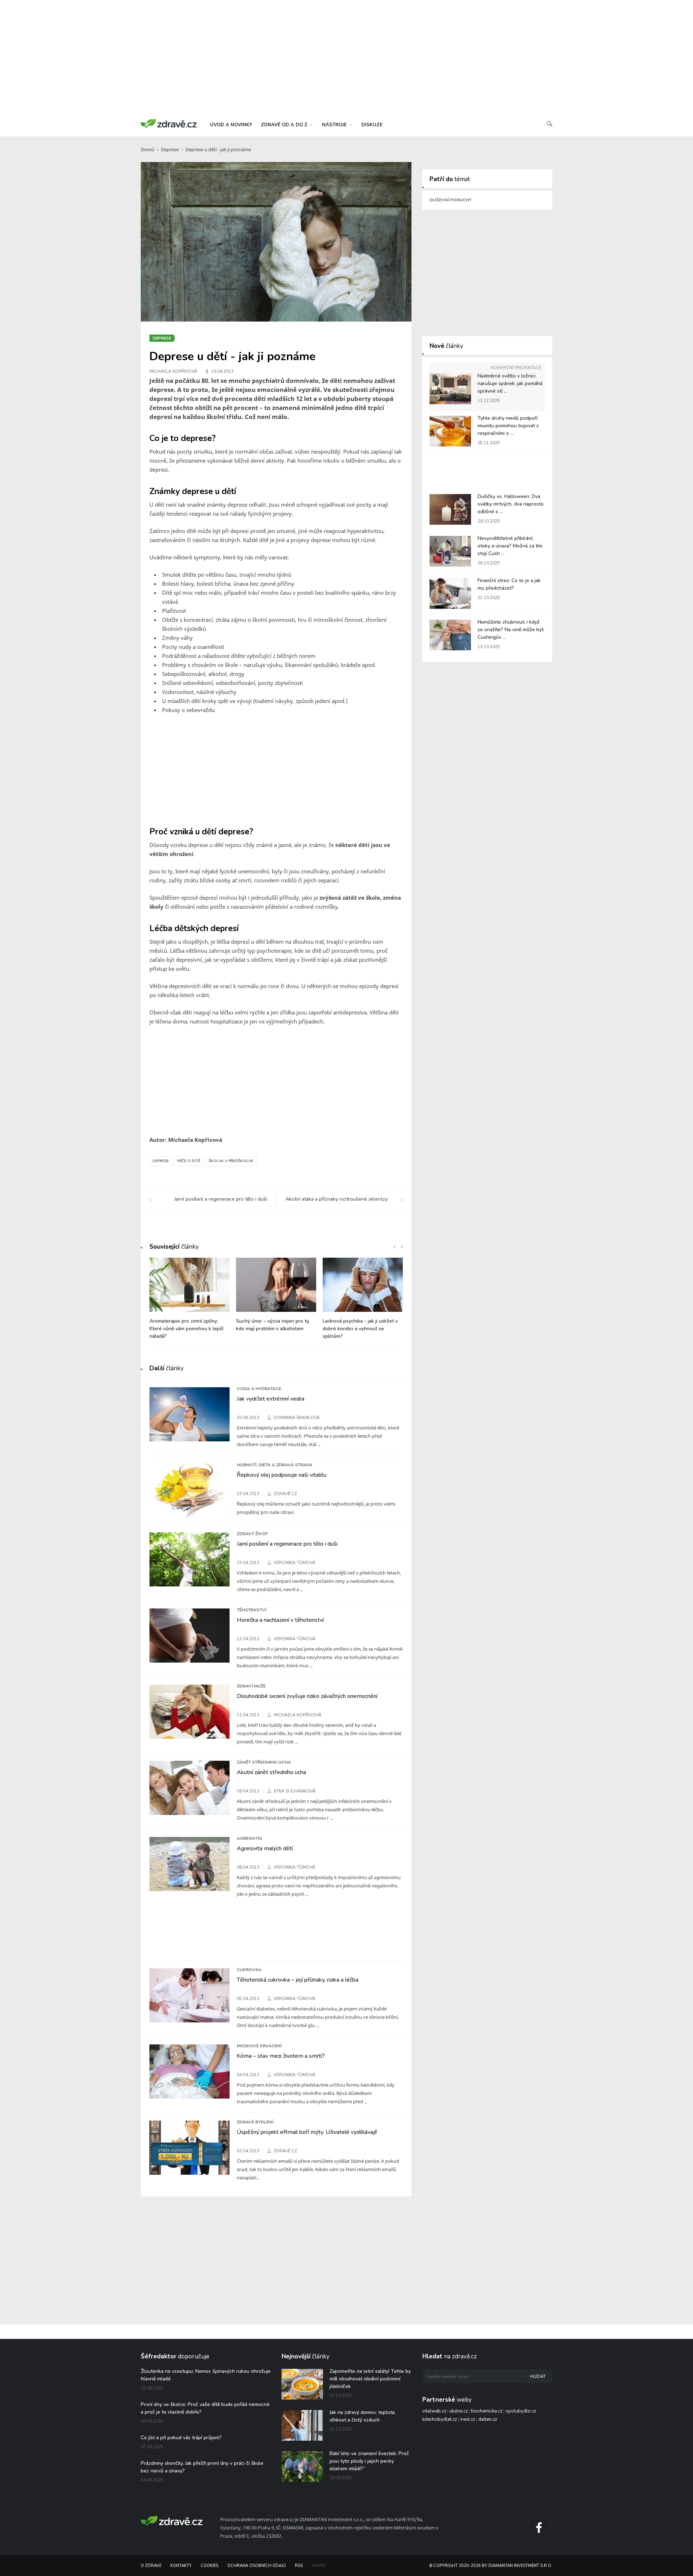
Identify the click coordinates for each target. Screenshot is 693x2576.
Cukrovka (249, 1970)
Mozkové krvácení (259, 2046)
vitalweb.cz (434, 2411)
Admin (319, 2566)
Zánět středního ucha (264, 1762)
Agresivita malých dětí (265, 1848)
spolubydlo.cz (521, 2411)
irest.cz (468, 2419)
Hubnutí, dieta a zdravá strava (274, 1465)
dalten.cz (488, 2419)
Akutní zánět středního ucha (271, 1772)
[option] (189, 1302)
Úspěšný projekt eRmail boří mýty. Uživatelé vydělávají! (307, 2132)
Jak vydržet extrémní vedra (271, 1399)
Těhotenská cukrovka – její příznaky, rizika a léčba (298, 1980)
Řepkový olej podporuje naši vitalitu (282, 1475)
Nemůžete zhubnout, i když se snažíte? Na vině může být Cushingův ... (511, 630)
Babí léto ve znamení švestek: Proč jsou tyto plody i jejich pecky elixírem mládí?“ (369, 2461)
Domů (147, 149)
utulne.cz (459, 2411)
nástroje (335, 125)
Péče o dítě (189, 1161)
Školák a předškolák (231, 1161)
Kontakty (181, 2566)
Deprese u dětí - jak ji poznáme (218, 149)
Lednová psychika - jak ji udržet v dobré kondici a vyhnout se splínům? (360, 1329)
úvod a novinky (231, 125)
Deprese (170, 149)
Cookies (210, 2566)
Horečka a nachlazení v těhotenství (280, 1620)
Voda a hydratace (259, 1389)
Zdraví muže (251, 1686)
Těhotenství (252, 1610)
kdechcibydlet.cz (440, 2419)
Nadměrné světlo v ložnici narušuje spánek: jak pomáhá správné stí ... (510, 383)
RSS (299, 2566)
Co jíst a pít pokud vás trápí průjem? (181, 2438)
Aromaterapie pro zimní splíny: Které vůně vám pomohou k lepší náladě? (186, 1329)
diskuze (372, 125)
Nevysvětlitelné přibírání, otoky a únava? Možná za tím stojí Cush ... (510, 546)
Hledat (538, 2377)
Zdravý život (252, 1534)
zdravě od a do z (285, 125)
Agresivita (250, 1838)
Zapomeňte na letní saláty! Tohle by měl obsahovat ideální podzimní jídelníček (370, 2379)
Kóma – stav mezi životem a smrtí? (281, 2056)
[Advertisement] (346, 58)
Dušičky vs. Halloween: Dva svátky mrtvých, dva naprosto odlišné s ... (511, 504)
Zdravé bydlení (255, 2122)
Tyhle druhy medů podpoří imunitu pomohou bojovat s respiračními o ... (508, 426)
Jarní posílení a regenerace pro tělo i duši (287, 1544)
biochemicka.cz (487, 2411)
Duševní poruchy (450, 200)
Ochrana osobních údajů (257, 2566)
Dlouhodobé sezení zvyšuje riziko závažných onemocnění (307, 1696)
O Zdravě (151, 2566)
